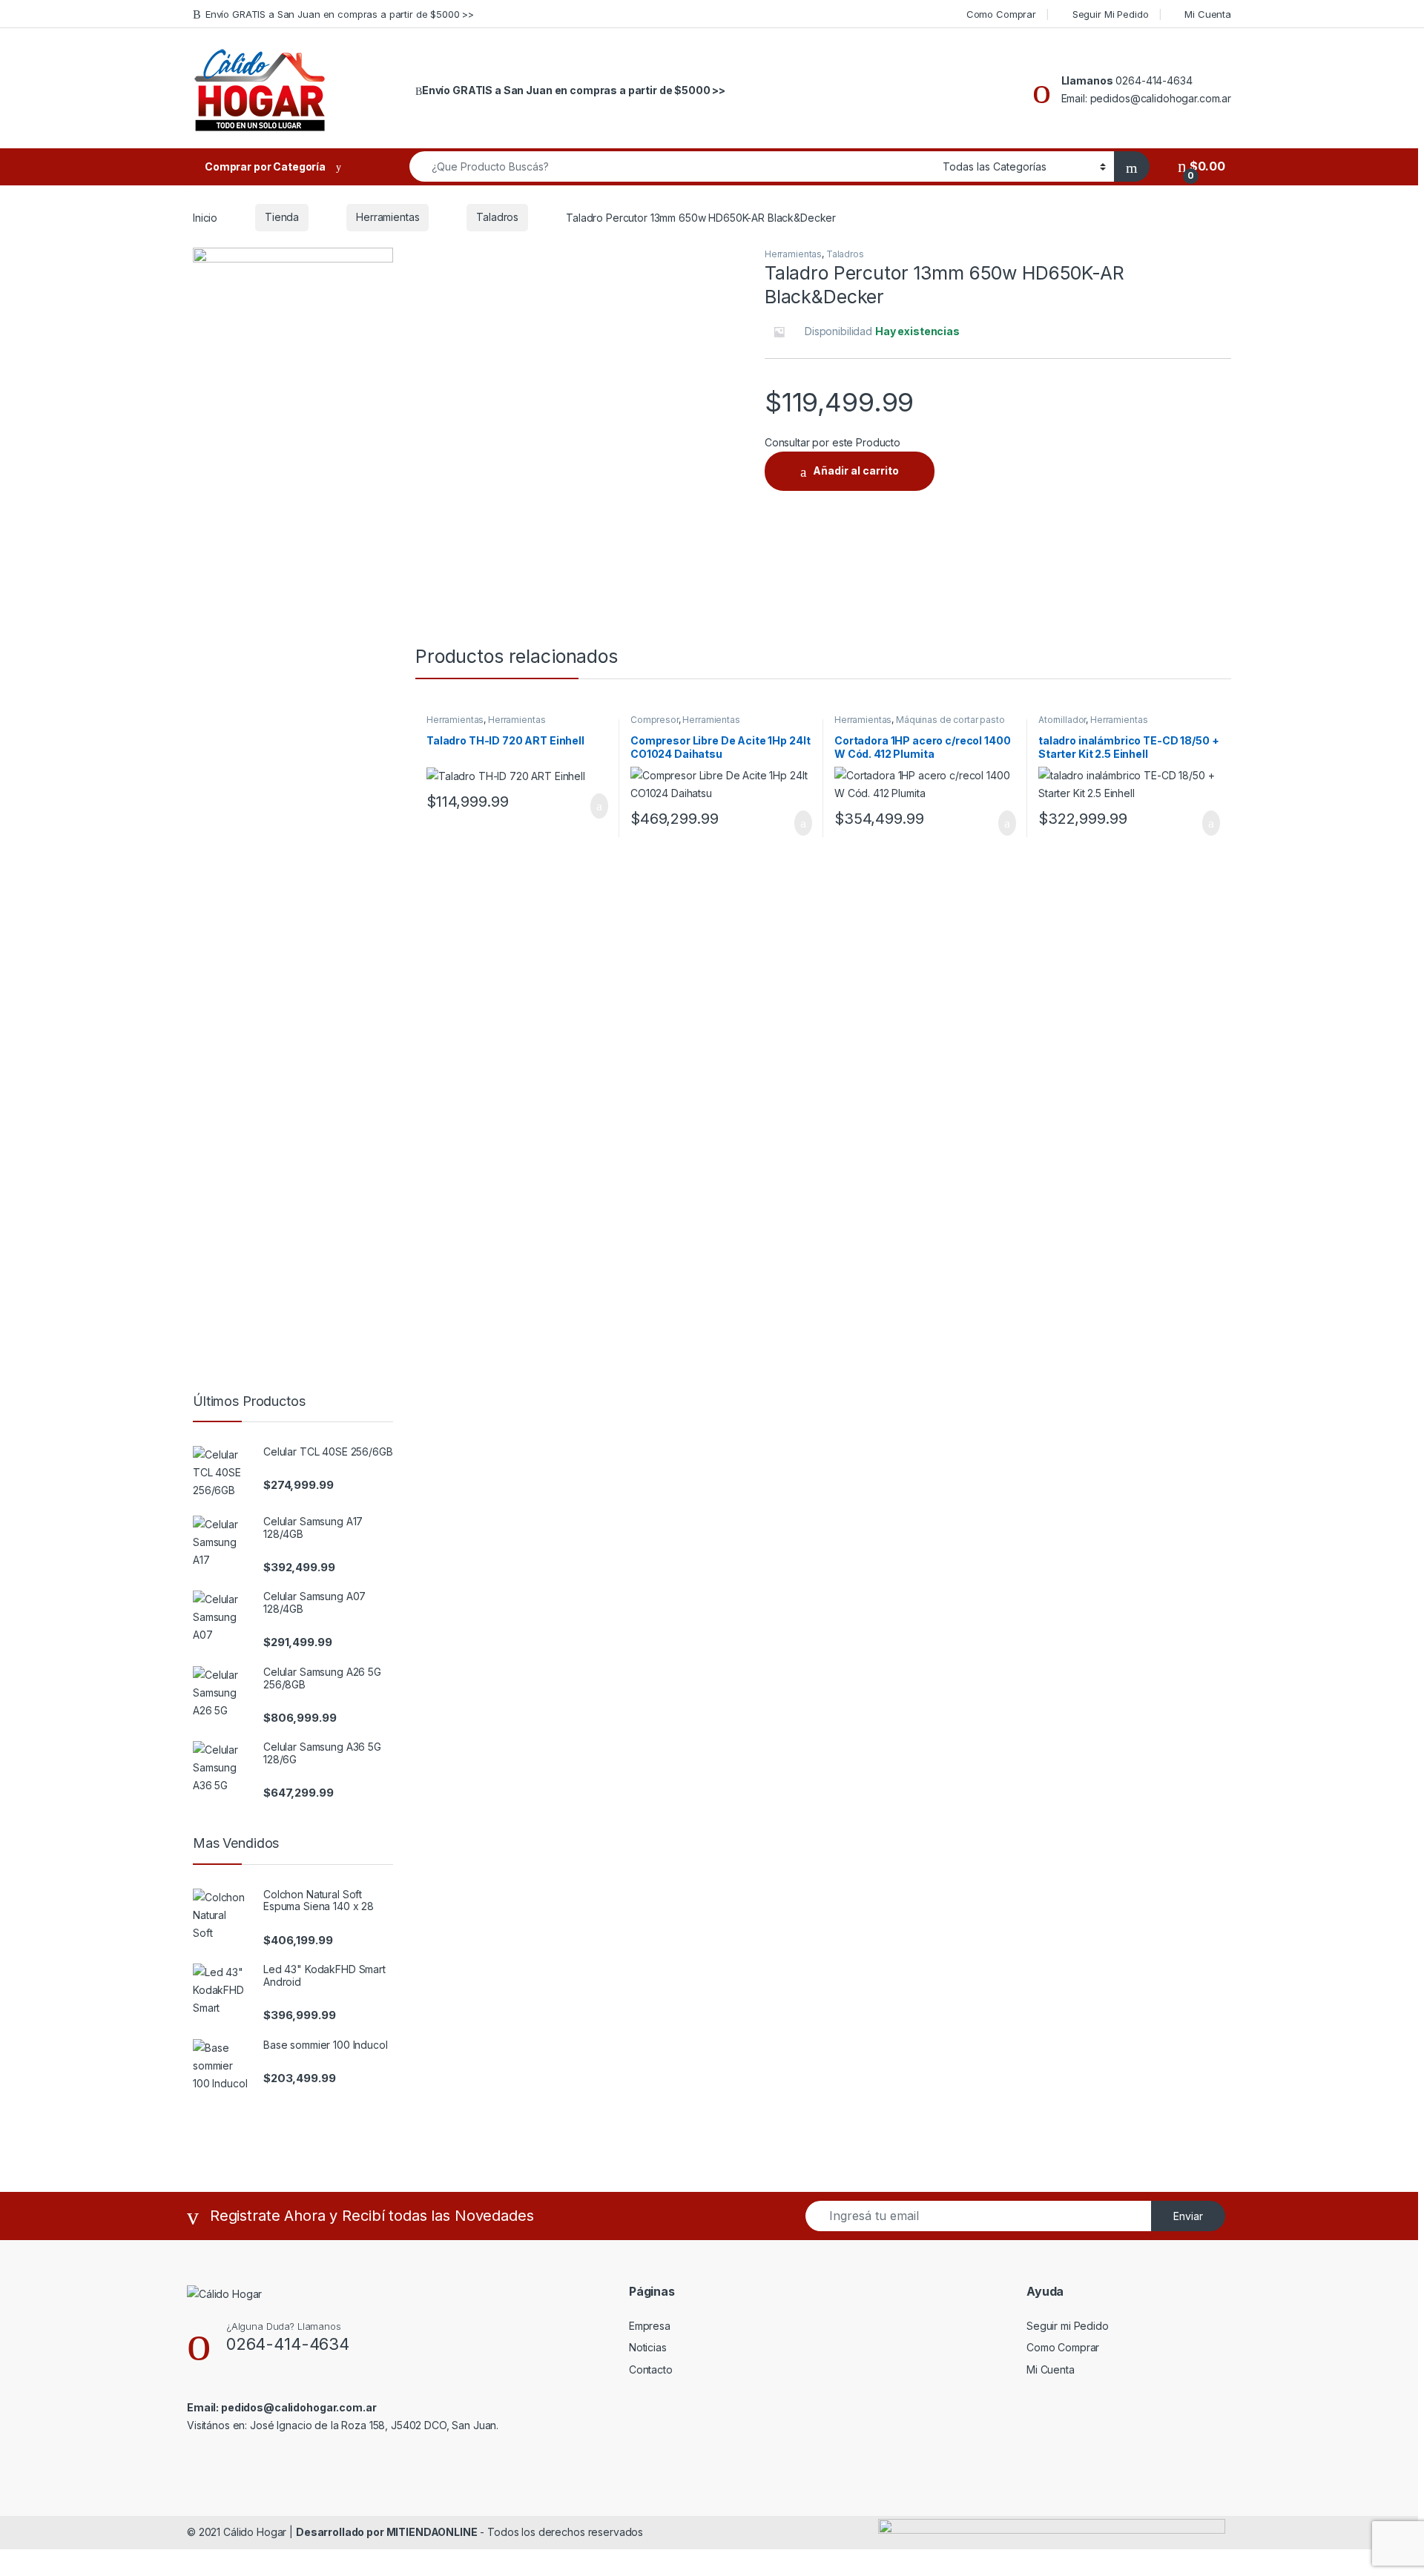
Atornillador (1062, 720)
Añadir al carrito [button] (593, 806)
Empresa (650, 2326)
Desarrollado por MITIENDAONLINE (387, 2532)
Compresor (655, 720)
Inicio (205, 217)
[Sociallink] (193, 2457)
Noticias (648, 2347)
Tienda (282, 217)
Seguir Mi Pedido (1111, 14)
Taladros (497, 217)
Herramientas (388, 217)
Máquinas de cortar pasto (950, 720)
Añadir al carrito (856, 470)
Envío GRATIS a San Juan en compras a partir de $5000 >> (340, 14)
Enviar (1188, 2216)
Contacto (651, 2369)
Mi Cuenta (1208, 14)
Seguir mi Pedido (1068, 2326)
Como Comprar (1001, 14)
